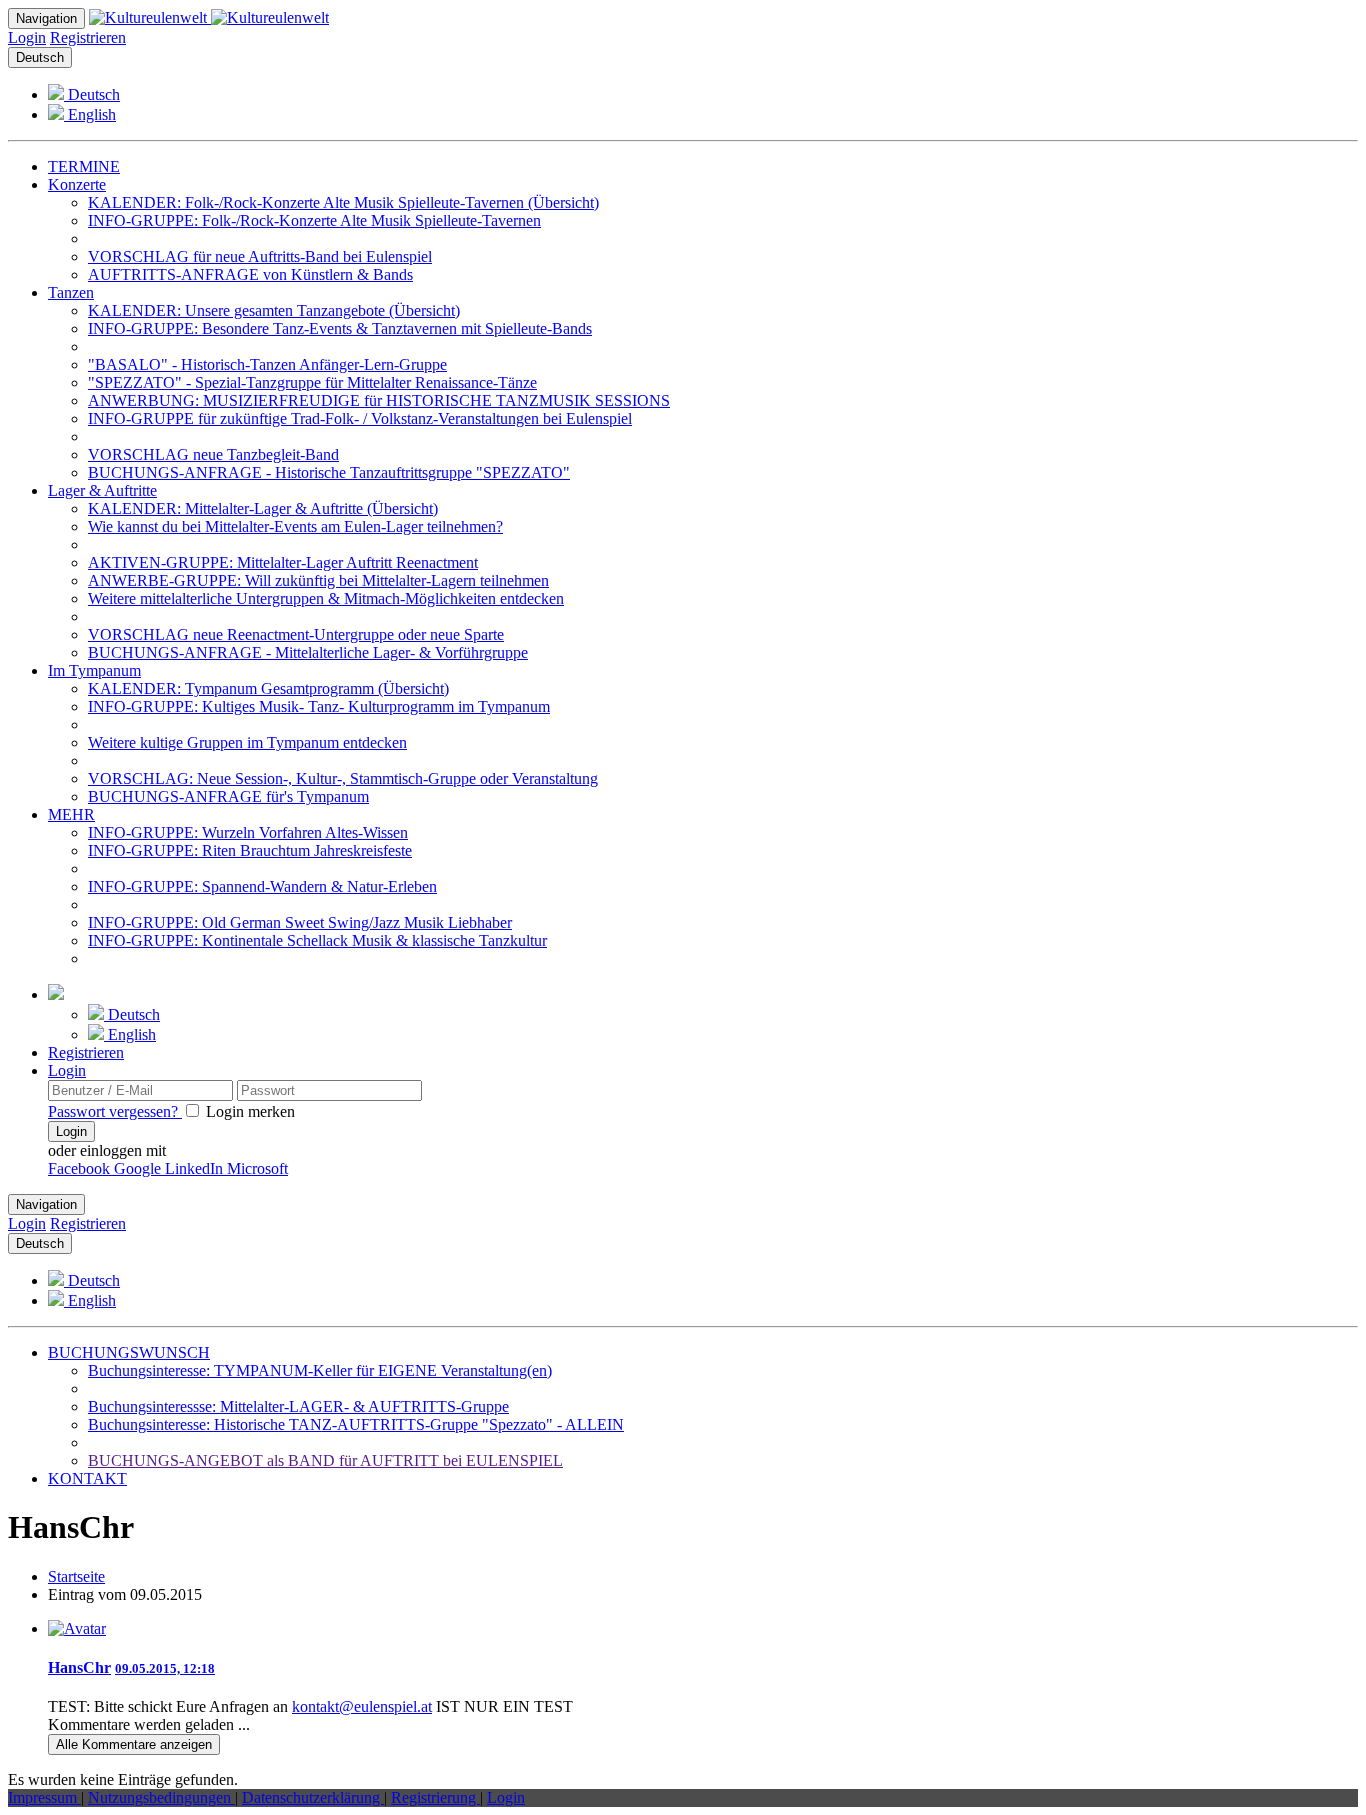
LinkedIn (196, 1168)
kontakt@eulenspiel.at (362, 1706)
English (90, 114)
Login (27, 37)
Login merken (248, 1111)
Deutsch (40, 57)
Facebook (81, 1168)
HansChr (79, 1667)
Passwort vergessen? (115, 1111)
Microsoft (257, 1168)
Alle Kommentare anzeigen (134, 1744)
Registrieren (88, 37)
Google (139, 1168)
